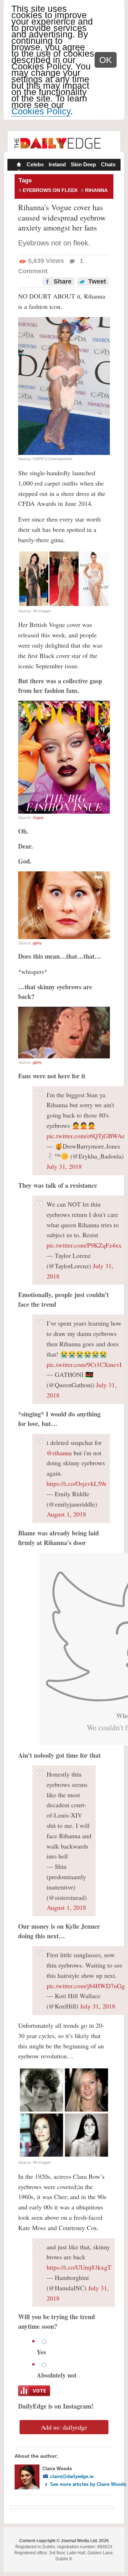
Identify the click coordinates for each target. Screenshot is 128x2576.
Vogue (38, 818)
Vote (34, 2391)
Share (62, 281)
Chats (108, 164)
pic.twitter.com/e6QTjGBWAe (86, 1136)
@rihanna (59, 1453)
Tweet (96, 281)
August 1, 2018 (66, 1514)
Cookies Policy (41, 111)
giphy (37, 943)
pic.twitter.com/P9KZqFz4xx (84, 1245)
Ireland (57, 164)
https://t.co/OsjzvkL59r (76, 1483)
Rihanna (96, 190)
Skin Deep (83, 164)
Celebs (35, 164)
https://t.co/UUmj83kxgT (79, 2267)
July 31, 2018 (64, 1166)
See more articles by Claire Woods (88, 2484)
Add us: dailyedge (64, 2427)
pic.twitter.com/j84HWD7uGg (86, 1986)
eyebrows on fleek (50, 190)
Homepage (18, 165)
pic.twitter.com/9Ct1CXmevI (84, 1364)
